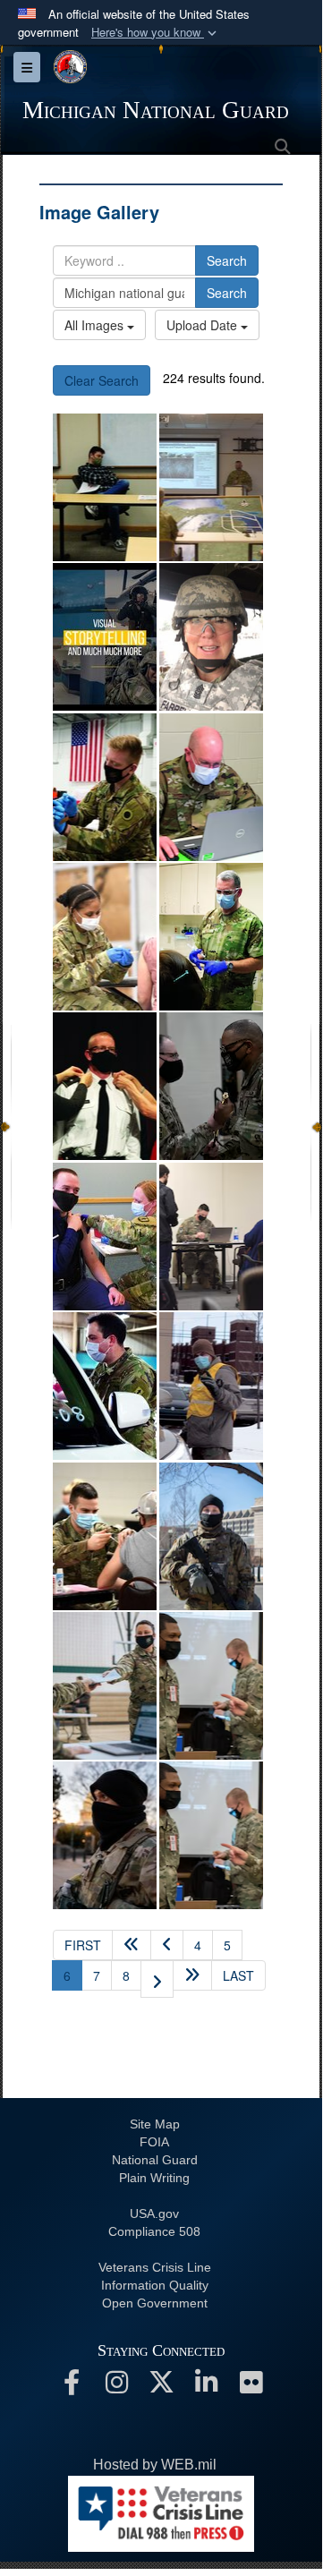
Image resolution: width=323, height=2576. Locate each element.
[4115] (105, 1536)
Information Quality (155, 2285)
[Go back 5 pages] (132, 1945)
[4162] (105, 1086)
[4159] (211, 1086)
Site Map (155, 2124)
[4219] (211, 637)
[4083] (211, 1835)
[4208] (105, 787)
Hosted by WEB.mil (155, 2465)
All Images (96, 325)
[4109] (105, 1686)
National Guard (155, 2160)
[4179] (105, 937)
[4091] (211, 1686)
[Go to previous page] (167, 1945)
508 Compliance (154, 2231)
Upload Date (204, 325)
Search (227, 260)
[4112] (211, 1536)
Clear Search (102, 380)
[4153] (105, 1237)
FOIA (154, 2142)
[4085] (105, 1835)
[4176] (211, 937)
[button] (156, 33)
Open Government (155, 2303)
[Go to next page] (157, 1979)
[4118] (211, 1386)
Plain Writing (154, 2178)
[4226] (105, 637)
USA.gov (154, 2213)
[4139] (211, 1237)
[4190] (211, 787)
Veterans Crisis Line (155, 2267)
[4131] (105, 1386)
